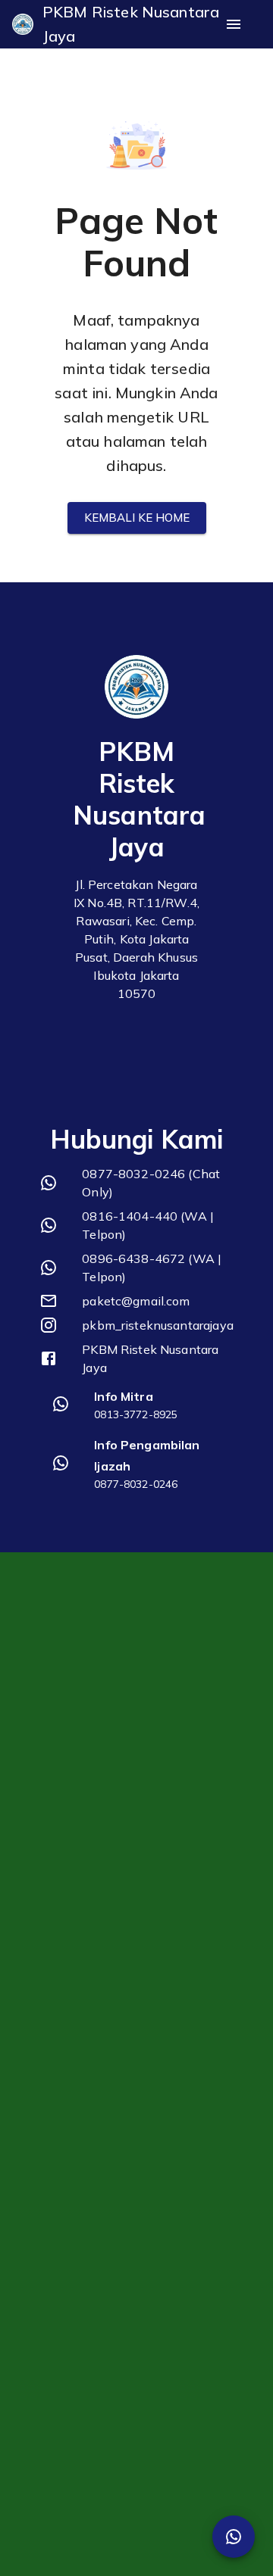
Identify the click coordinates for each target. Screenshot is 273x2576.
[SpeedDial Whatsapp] (234, 2537)
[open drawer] (234, 24)
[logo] (23, 24)
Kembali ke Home (137, 518)
